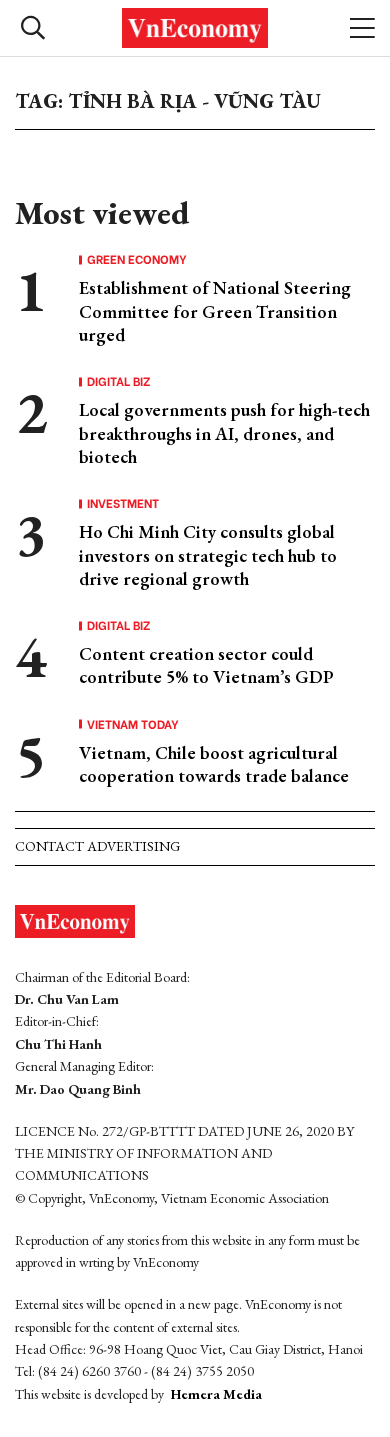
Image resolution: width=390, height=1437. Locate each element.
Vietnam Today (133, 724)
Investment (123, 503)
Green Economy (137, 259)
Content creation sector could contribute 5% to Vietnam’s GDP (206, 665)
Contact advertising (97, 846)
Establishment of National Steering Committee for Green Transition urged (215, 311)
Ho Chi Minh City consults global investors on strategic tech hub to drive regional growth (208, 555)
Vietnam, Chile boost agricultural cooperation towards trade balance (214, 764)
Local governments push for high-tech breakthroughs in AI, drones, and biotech (224, 433)
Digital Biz (119, 381)
